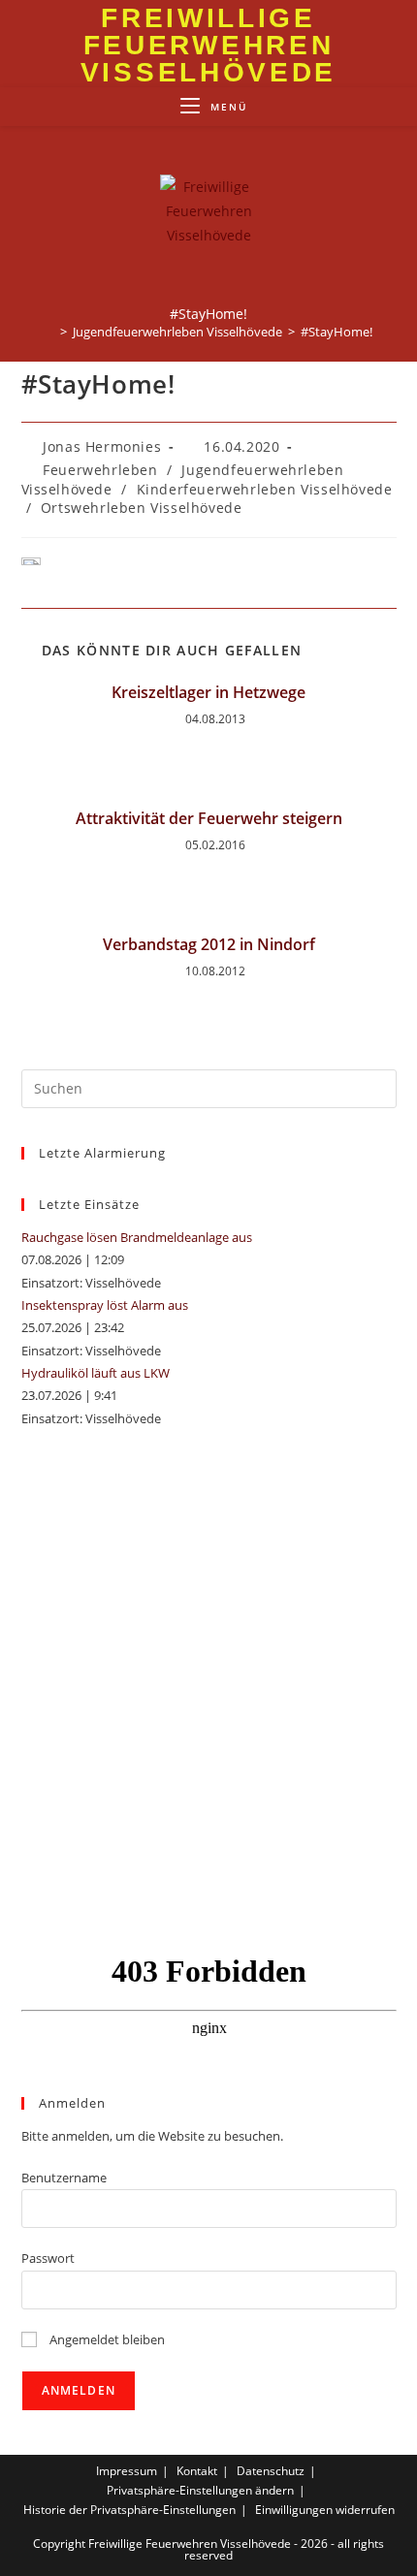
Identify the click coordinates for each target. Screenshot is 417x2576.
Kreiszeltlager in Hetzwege (208, 692)
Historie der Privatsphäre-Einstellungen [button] (129, 2510)
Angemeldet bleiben (106, 2339)
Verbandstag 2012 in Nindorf (209, 944)
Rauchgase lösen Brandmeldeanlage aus (137, 1237)
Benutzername (64, 2178)
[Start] (49, 332)
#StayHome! (337, 332)
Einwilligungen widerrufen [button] (325, 2510)
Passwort (48, 2258)
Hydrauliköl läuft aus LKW (96, 1373)
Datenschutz (271, 2471)
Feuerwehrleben (100, 470)
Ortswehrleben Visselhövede (142, 508)
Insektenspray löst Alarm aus (105, 1305)
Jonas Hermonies (102, 446)
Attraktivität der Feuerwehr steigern (209, 818)
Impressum (127, 2471)
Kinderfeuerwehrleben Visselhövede (265, 489)
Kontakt (197, 2471)
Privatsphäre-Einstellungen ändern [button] (200, 2490)
